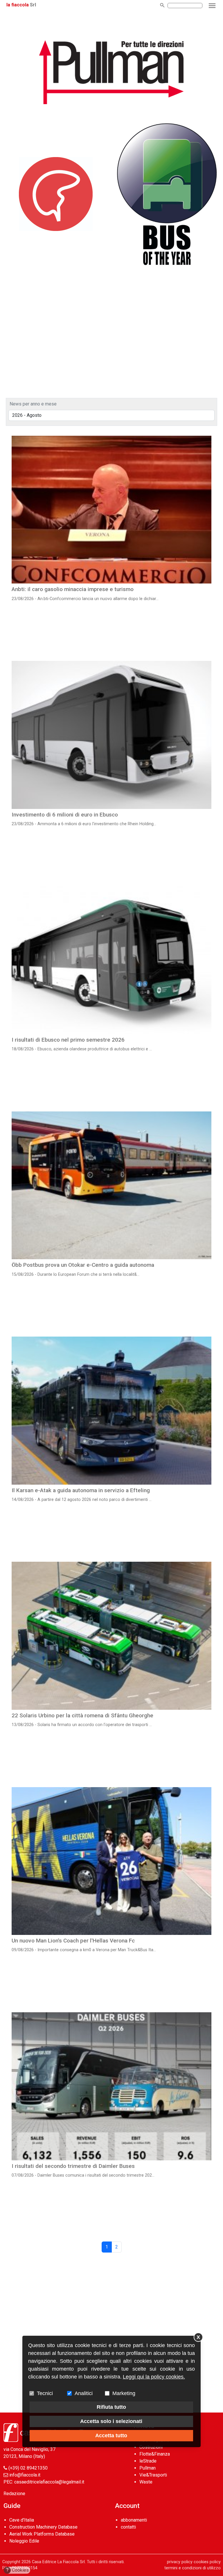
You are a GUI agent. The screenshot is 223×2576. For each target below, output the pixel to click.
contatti (128, 2527)
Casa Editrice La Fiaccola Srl (58, 2562)
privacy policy (180, 2562)
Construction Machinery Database (43, 2527)
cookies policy (207, 2562)
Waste (146, 2482)
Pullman (148, 2468)
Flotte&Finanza (155, 2454)
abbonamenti (134, 2520)
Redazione (14, 2494)
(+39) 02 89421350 (28, 2468)
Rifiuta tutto (111, 2407)
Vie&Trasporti (153, 2475)
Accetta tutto (111, 2436)
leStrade (148, 2461)
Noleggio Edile (24, 2541)
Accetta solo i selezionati (111, 2421)
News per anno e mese (33, 404)
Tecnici (45, 2393)
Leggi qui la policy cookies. (154, 2377)
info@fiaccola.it (25, 2475)
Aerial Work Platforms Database (42, 2534)
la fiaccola (18, 5)
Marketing (124, 2393)
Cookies (18, 2570)
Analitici (84, 2393)
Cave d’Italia (22, 2520)
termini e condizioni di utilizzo (193, 2568)
